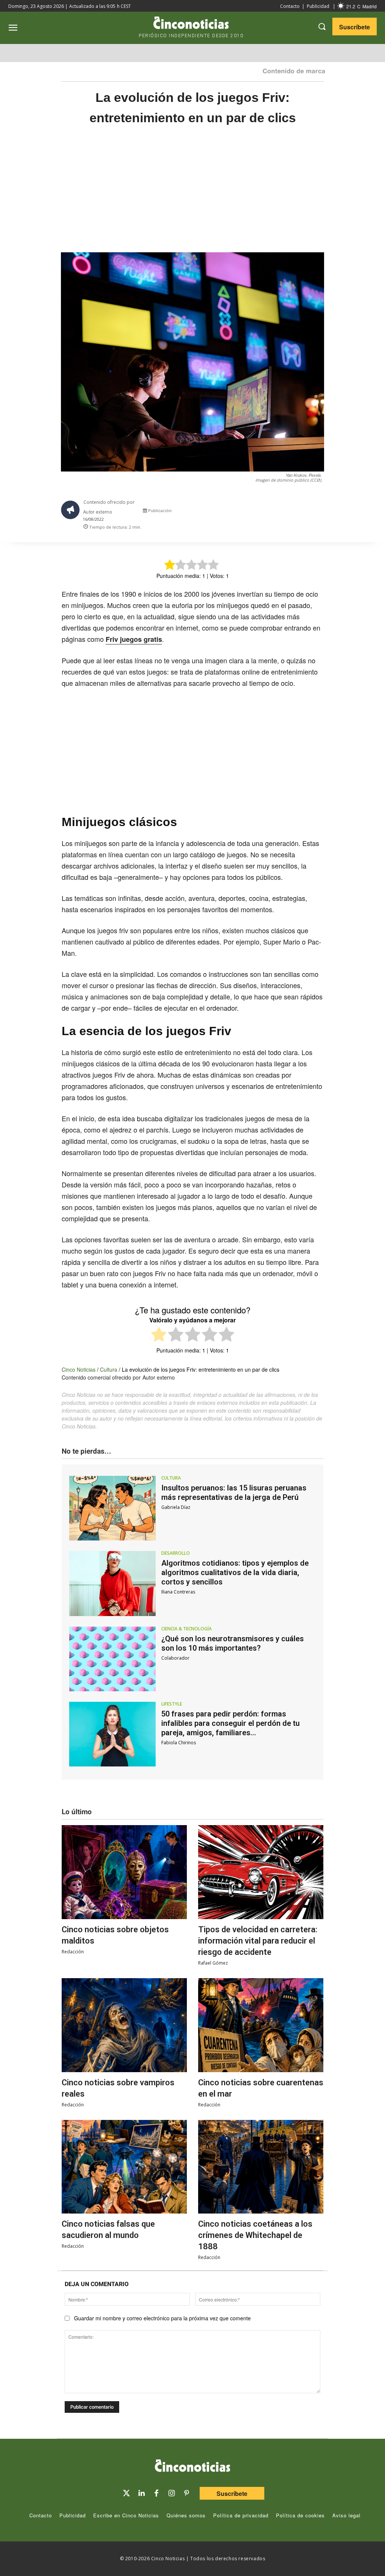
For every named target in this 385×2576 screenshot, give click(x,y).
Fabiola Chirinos (179, 1743)
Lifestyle (172, 1704)
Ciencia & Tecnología (186, 1629)
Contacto (290, 6)
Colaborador (175, 1658)
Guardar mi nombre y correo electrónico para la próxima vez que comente (162, 2318)
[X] (255, 512)
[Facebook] (272, 512)
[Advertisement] (192, 197)
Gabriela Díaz (176, 1507)
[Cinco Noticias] (192, 2467)
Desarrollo (176, 1553)
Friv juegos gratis (134, 639)
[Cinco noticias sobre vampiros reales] (124, 2025)
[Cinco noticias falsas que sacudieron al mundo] (124, 2167)
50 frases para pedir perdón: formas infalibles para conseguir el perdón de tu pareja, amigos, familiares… (230, 1723)
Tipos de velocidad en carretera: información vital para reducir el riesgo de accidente (258, 1941)
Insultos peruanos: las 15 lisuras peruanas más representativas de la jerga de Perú (234, 1493)
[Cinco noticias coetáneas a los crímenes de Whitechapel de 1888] (261, 2167)
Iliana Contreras (178, 1592)
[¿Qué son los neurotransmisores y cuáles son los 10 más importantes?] (112, 1659)
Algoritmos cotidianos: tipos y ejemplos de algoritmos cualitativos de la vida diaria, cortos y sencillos (235, 1572)
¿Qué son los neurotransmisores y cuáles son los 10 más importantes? (233, 1643)
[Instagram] (171, 2493)
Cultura (109, 1369)
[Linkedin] (141, 2493)
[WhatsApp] (290, 512)
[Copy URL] (307, 512)
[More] (324, 512)
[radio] (159, 1335)
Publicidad (318, 6)
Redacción (73, 1952)
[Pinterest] (186, 2493)
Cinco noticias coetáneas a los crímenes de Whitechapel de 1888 (255, 2235)
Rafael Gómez (213, 1963)
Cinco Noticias (79, 1369)
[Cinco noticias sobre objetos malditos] (124, 1872)
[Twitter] (126, 2493)
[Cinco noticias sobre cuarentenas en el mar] (261, 2025)
